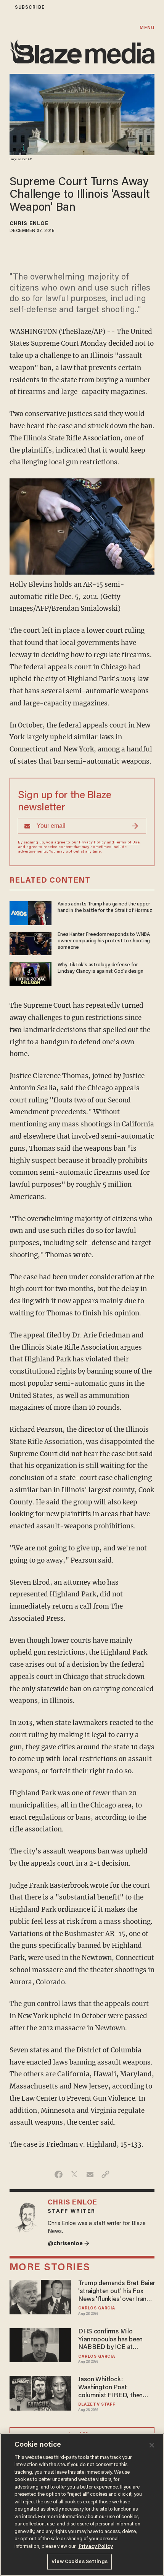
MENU (147, 28)
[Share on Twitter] (74, 2174)
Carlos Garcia (96, 2308)
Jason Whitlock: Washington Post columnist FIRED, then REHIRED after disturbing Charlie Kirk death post (115, 2388)
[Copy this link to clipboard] (105, 2174)
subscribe (30, 7)
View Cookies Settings (80, 2562)
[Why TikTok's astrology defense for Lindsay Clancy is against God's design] (31, 973)
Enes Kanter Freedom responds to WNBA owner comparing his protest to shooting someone (104, 941)
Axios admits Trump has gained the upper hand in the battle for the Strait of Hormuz (105, 908)
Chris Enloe (29, 224)
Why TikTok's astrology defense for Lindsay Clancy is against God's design (100, 968)
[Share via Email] (90, 2174)
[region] (82, 2505)
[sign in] (5, 7)
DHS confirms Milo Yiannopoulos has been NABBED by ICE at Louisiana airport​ (110, 2340)
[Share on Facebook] (59, 2174)
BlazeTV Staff (96, 2405)
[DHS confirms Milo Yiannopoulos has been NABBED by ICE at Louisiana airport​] (40, 2344)
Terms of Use (127, 843)
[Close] (152, 2445)
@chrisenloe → (68, 2244)
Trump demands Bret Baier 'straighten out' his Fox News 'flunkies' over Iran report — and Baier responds (117, 2292)
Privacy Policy (92, 843)
